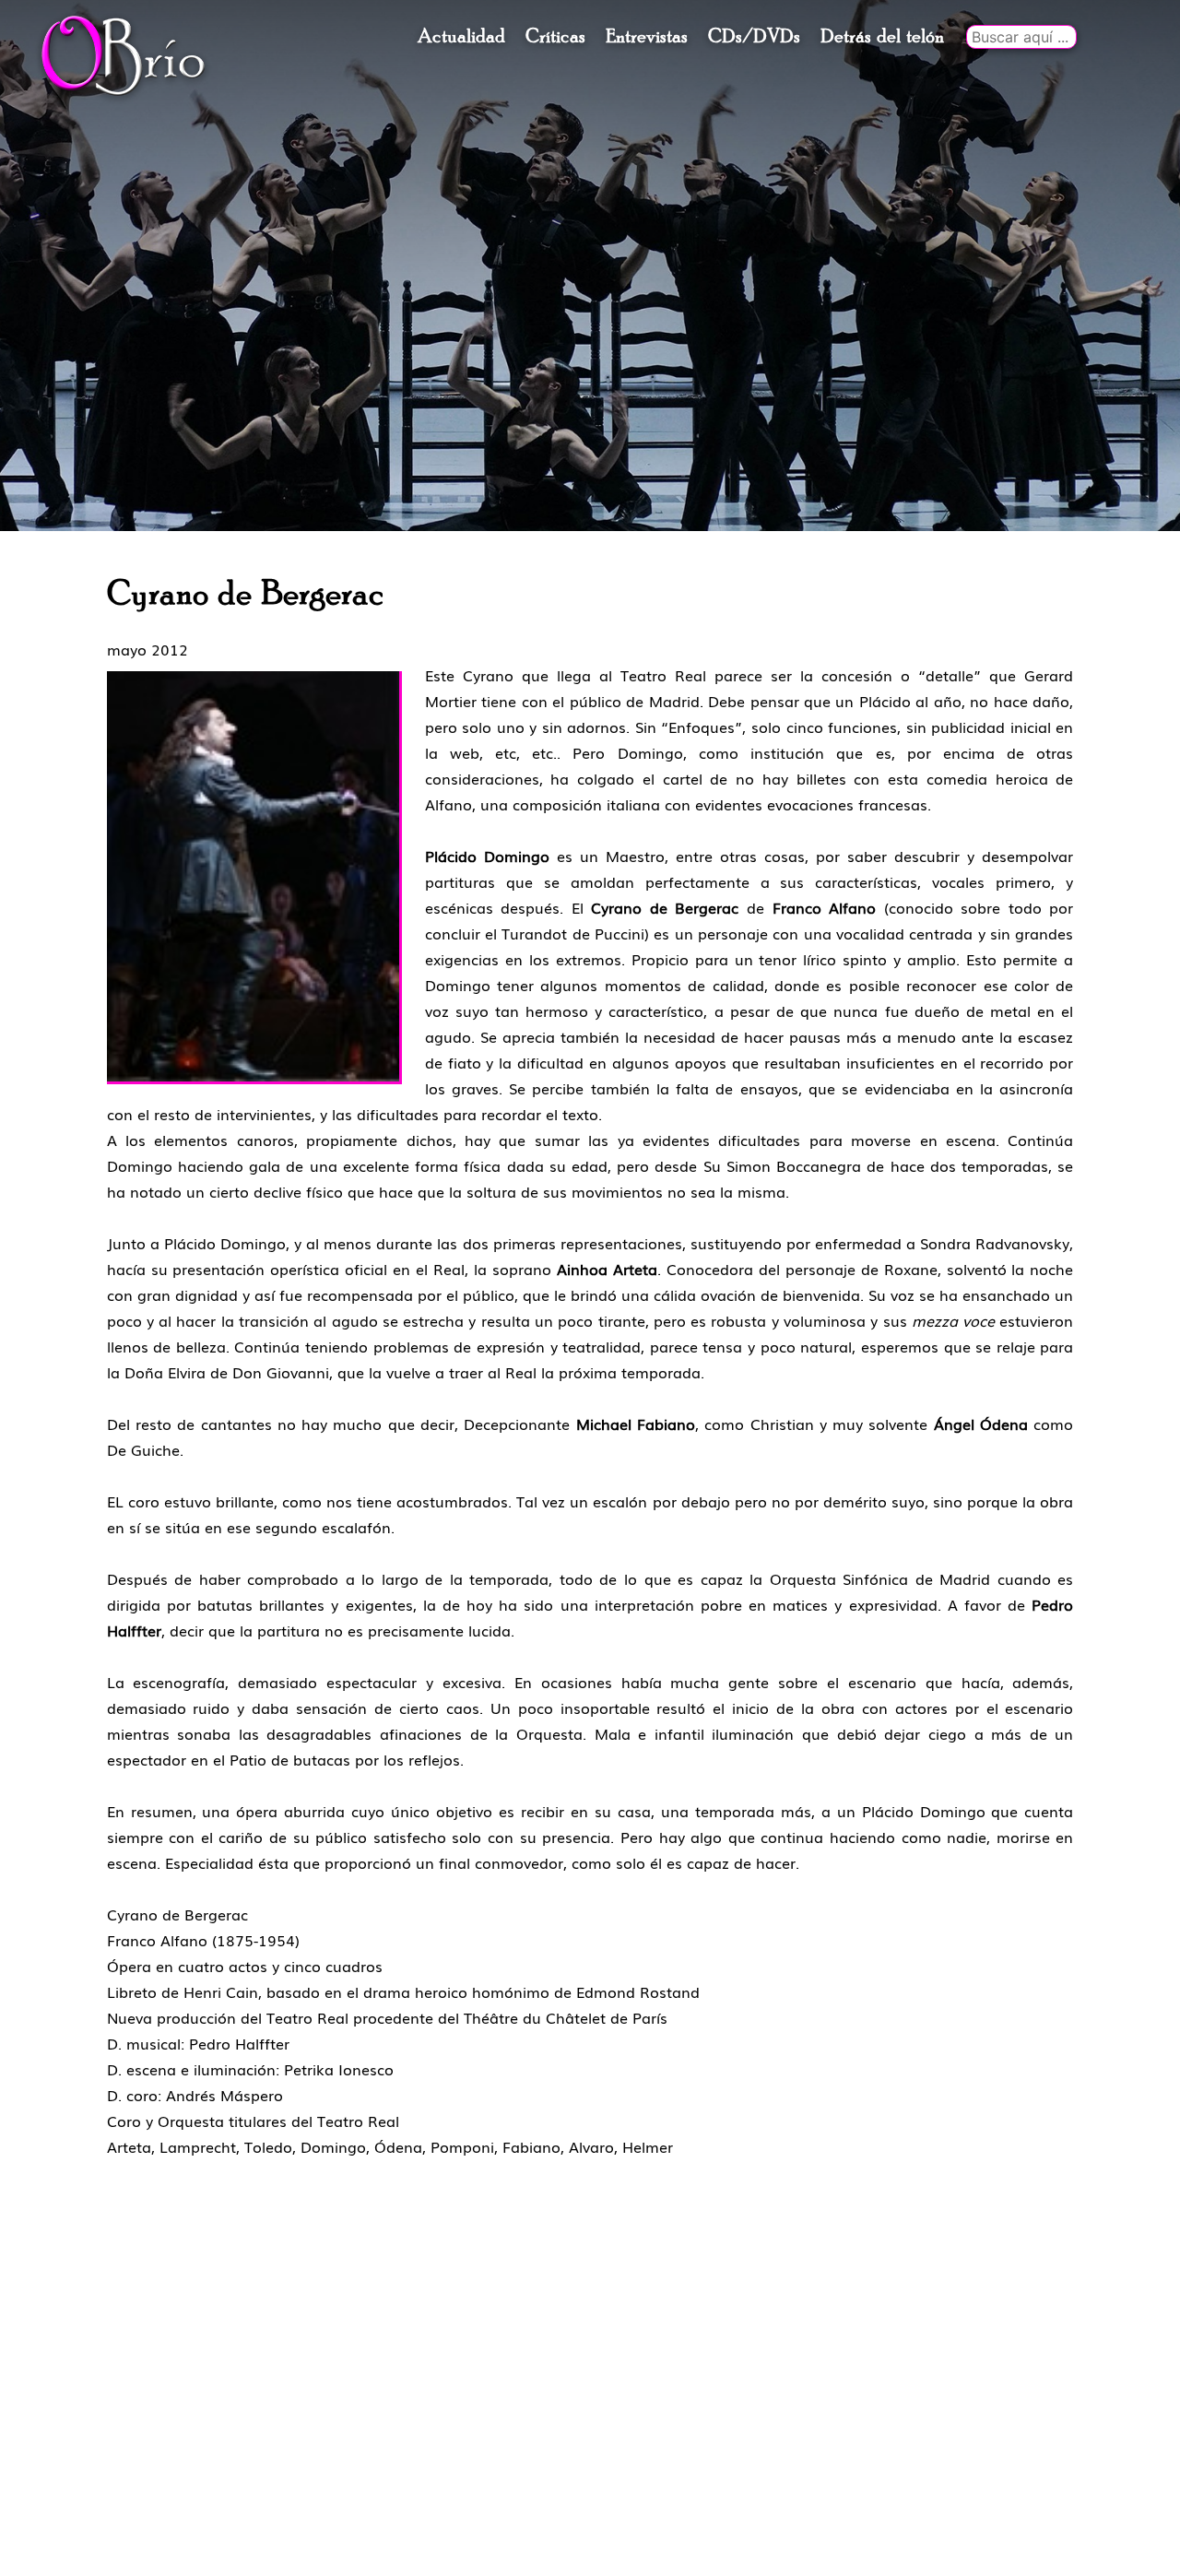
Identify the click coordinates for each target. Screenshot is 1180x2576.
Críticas (555, 37)
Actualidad (461, 37)
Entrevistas (647, 37)
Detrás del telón (882, 37)
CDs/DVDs (754, 37)
